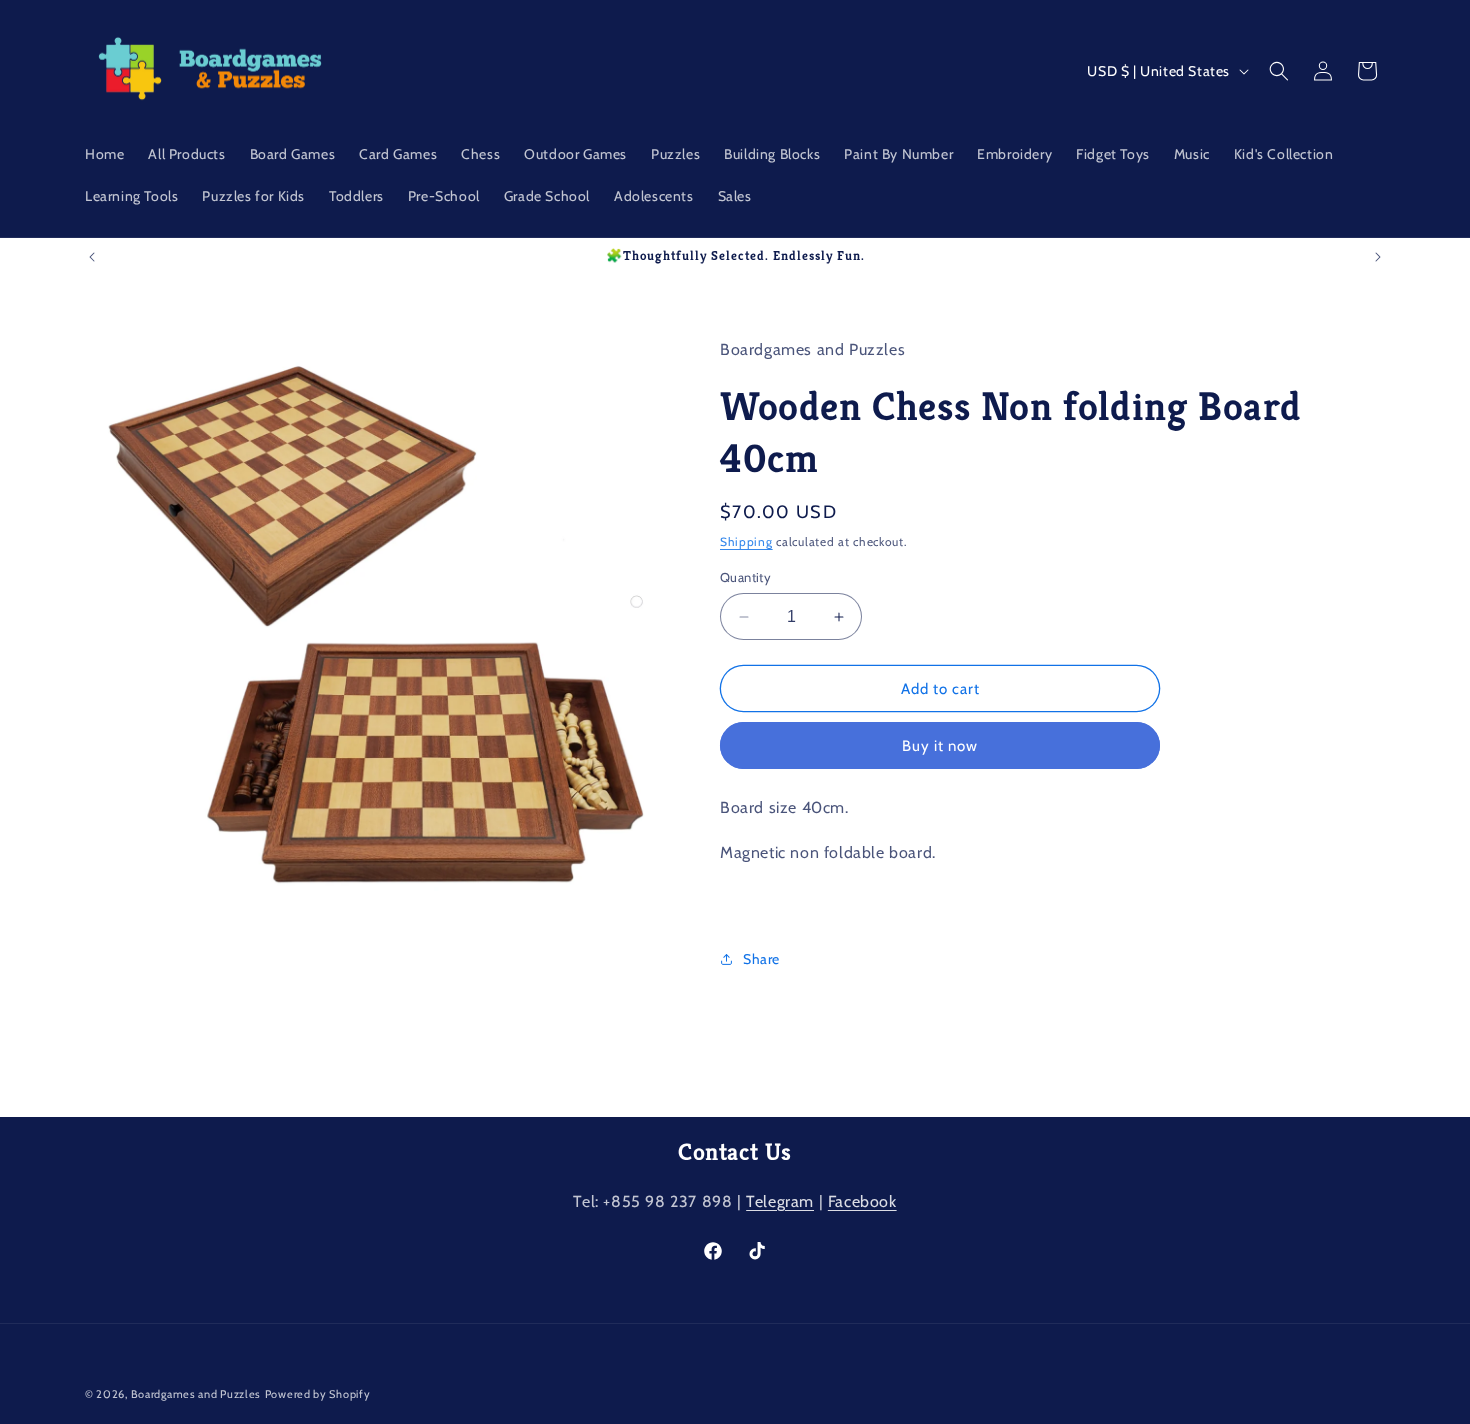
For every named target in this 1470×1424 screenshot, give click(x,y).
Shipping (746, 541)
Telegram (780, 1201)
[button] (1279, 71)
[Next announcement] (1378, 257)
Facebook (862, 1201)
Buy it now (940, 746)
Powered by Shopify (318, 1394)
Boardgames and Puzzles (196, 1394)
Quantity (745, 577)
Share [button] (761, 959)
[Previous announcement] (92, 257)
